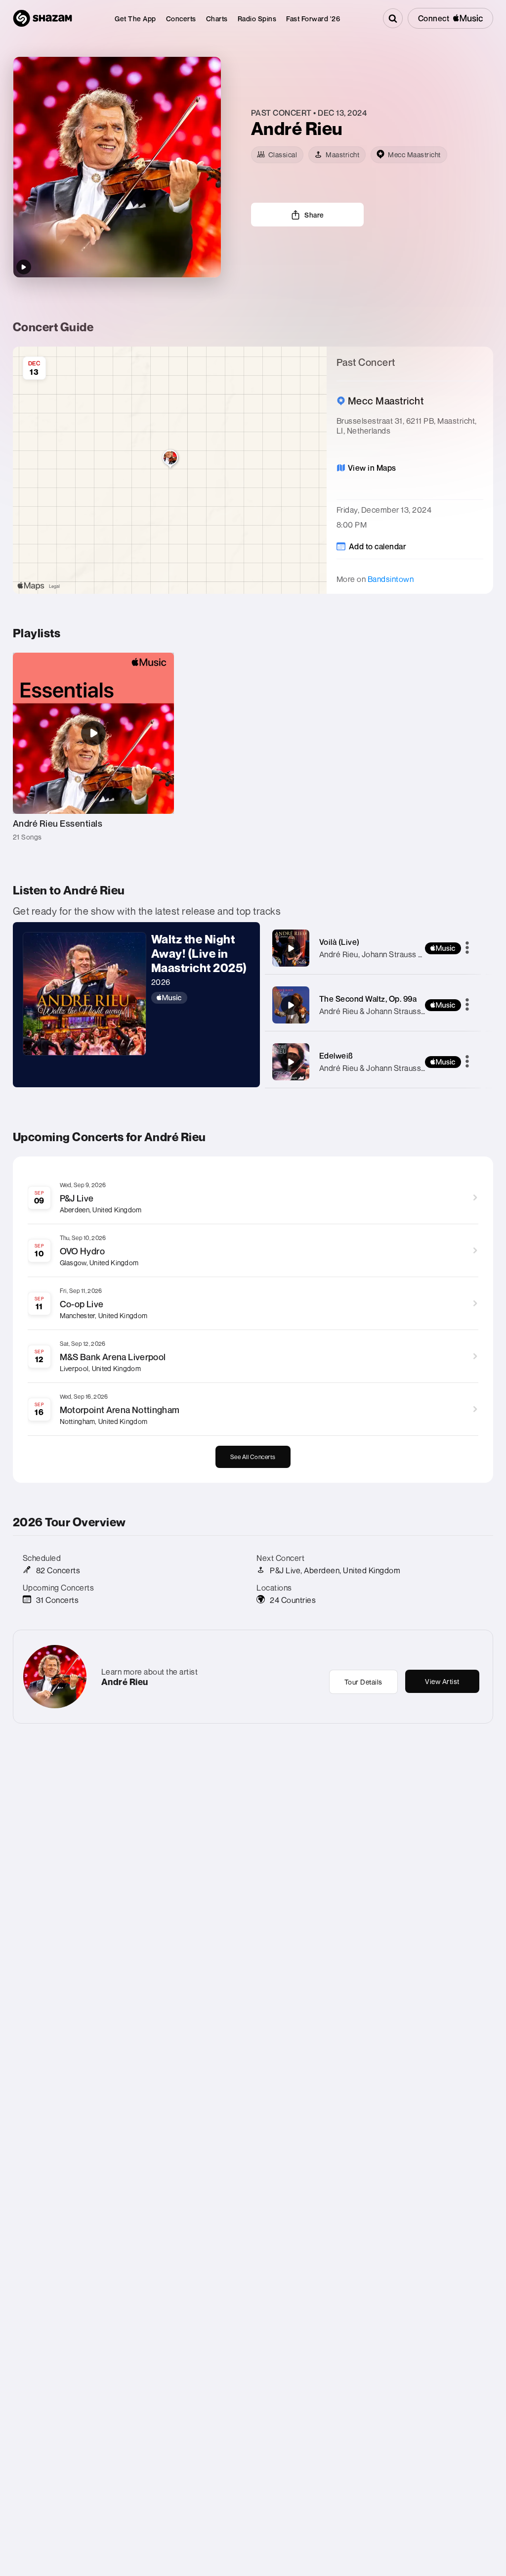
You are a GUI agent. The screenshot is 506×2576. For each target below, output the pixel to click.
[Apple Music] (201, 998)
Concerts (181, 19)
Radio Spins (257, 19)
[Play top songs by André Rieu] (24, 267)
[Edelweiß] (291, 1062)
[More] (467, 948)
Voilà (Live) (339, 942)
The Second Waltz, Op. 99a (368, 999)
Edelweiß (336, 1056)
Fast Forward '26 (313, 19)
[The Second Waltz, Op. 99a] (291, 1005)
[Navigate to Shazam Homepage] (42, 18)
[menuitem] (135, 19)
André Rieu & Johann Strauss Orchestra (389, 1011)
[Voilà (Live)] (291, 948)
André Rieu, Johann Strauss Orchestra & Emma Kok (410, 954)
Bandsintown (391, 579)
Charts (217, 19)
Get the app (135, 19)
